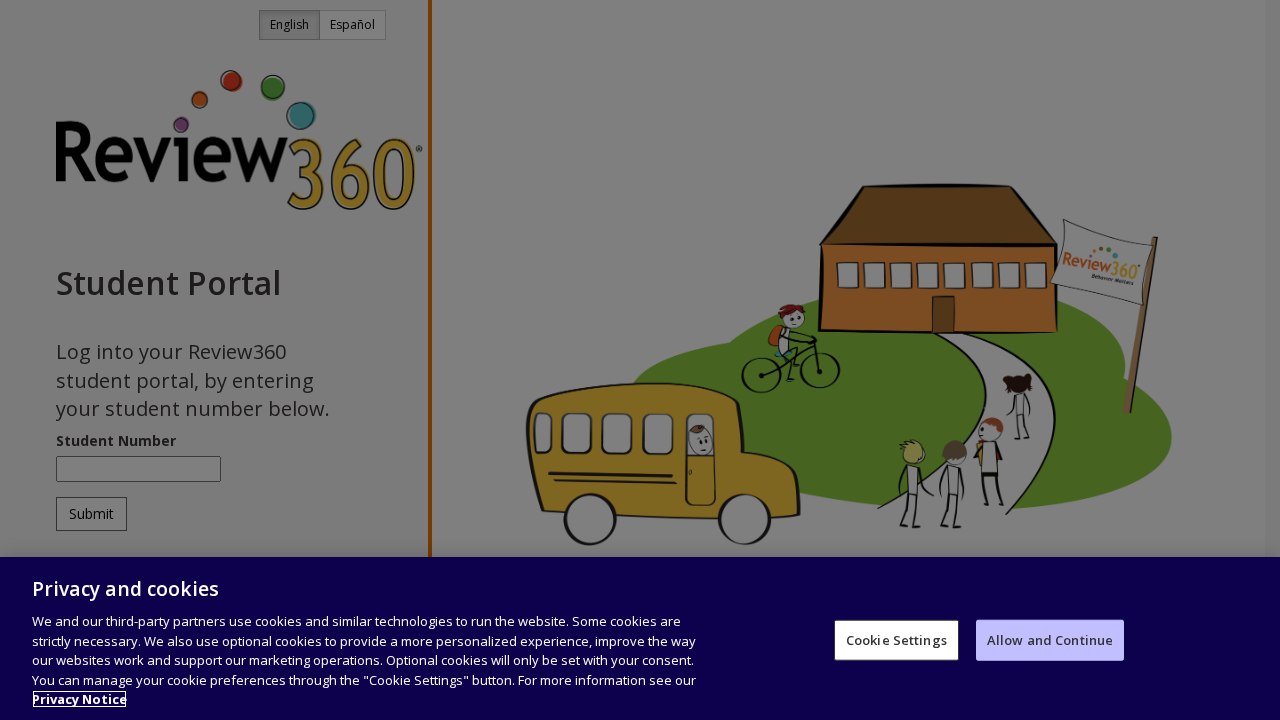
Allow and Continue (1050, 639)
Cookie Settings (896, 639)
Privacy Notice (79, 699)
